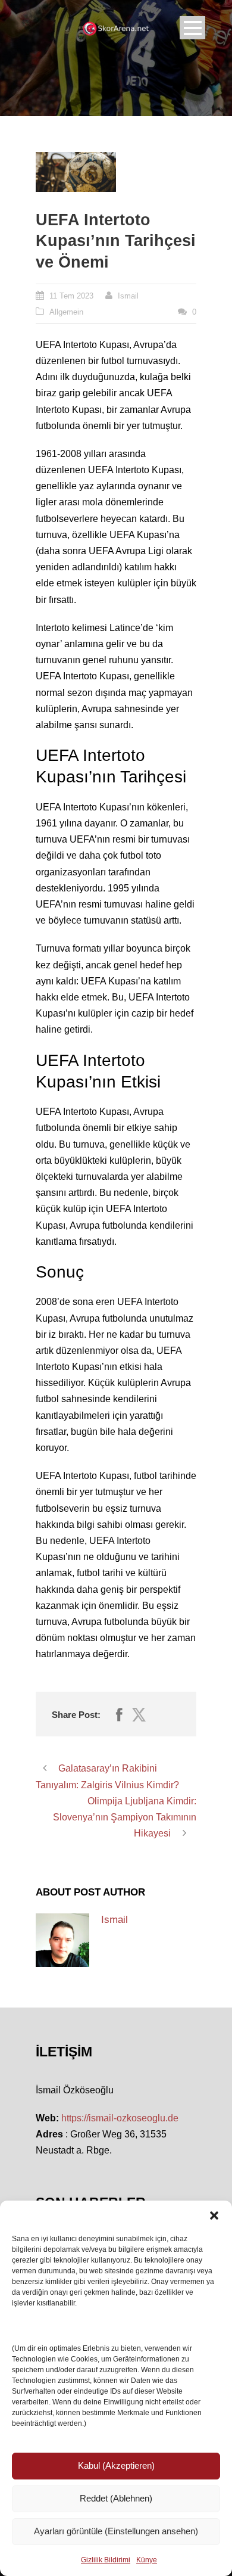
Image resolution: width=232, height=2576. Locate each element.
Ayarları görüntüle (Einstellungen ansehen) (116, 2531)
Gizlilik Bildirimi (106, 2560)
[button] (214, 2215)
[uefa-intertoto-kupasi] (76, 172)
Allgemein (66, 312)
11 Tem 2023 (71, 296)
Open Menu (192, 28)
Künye (147, 2560)
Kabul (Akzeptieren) (116, 2465)
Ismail (128, 296)
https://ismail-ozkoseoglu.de (120, 2118)
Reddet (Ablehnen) (116, 2498)
